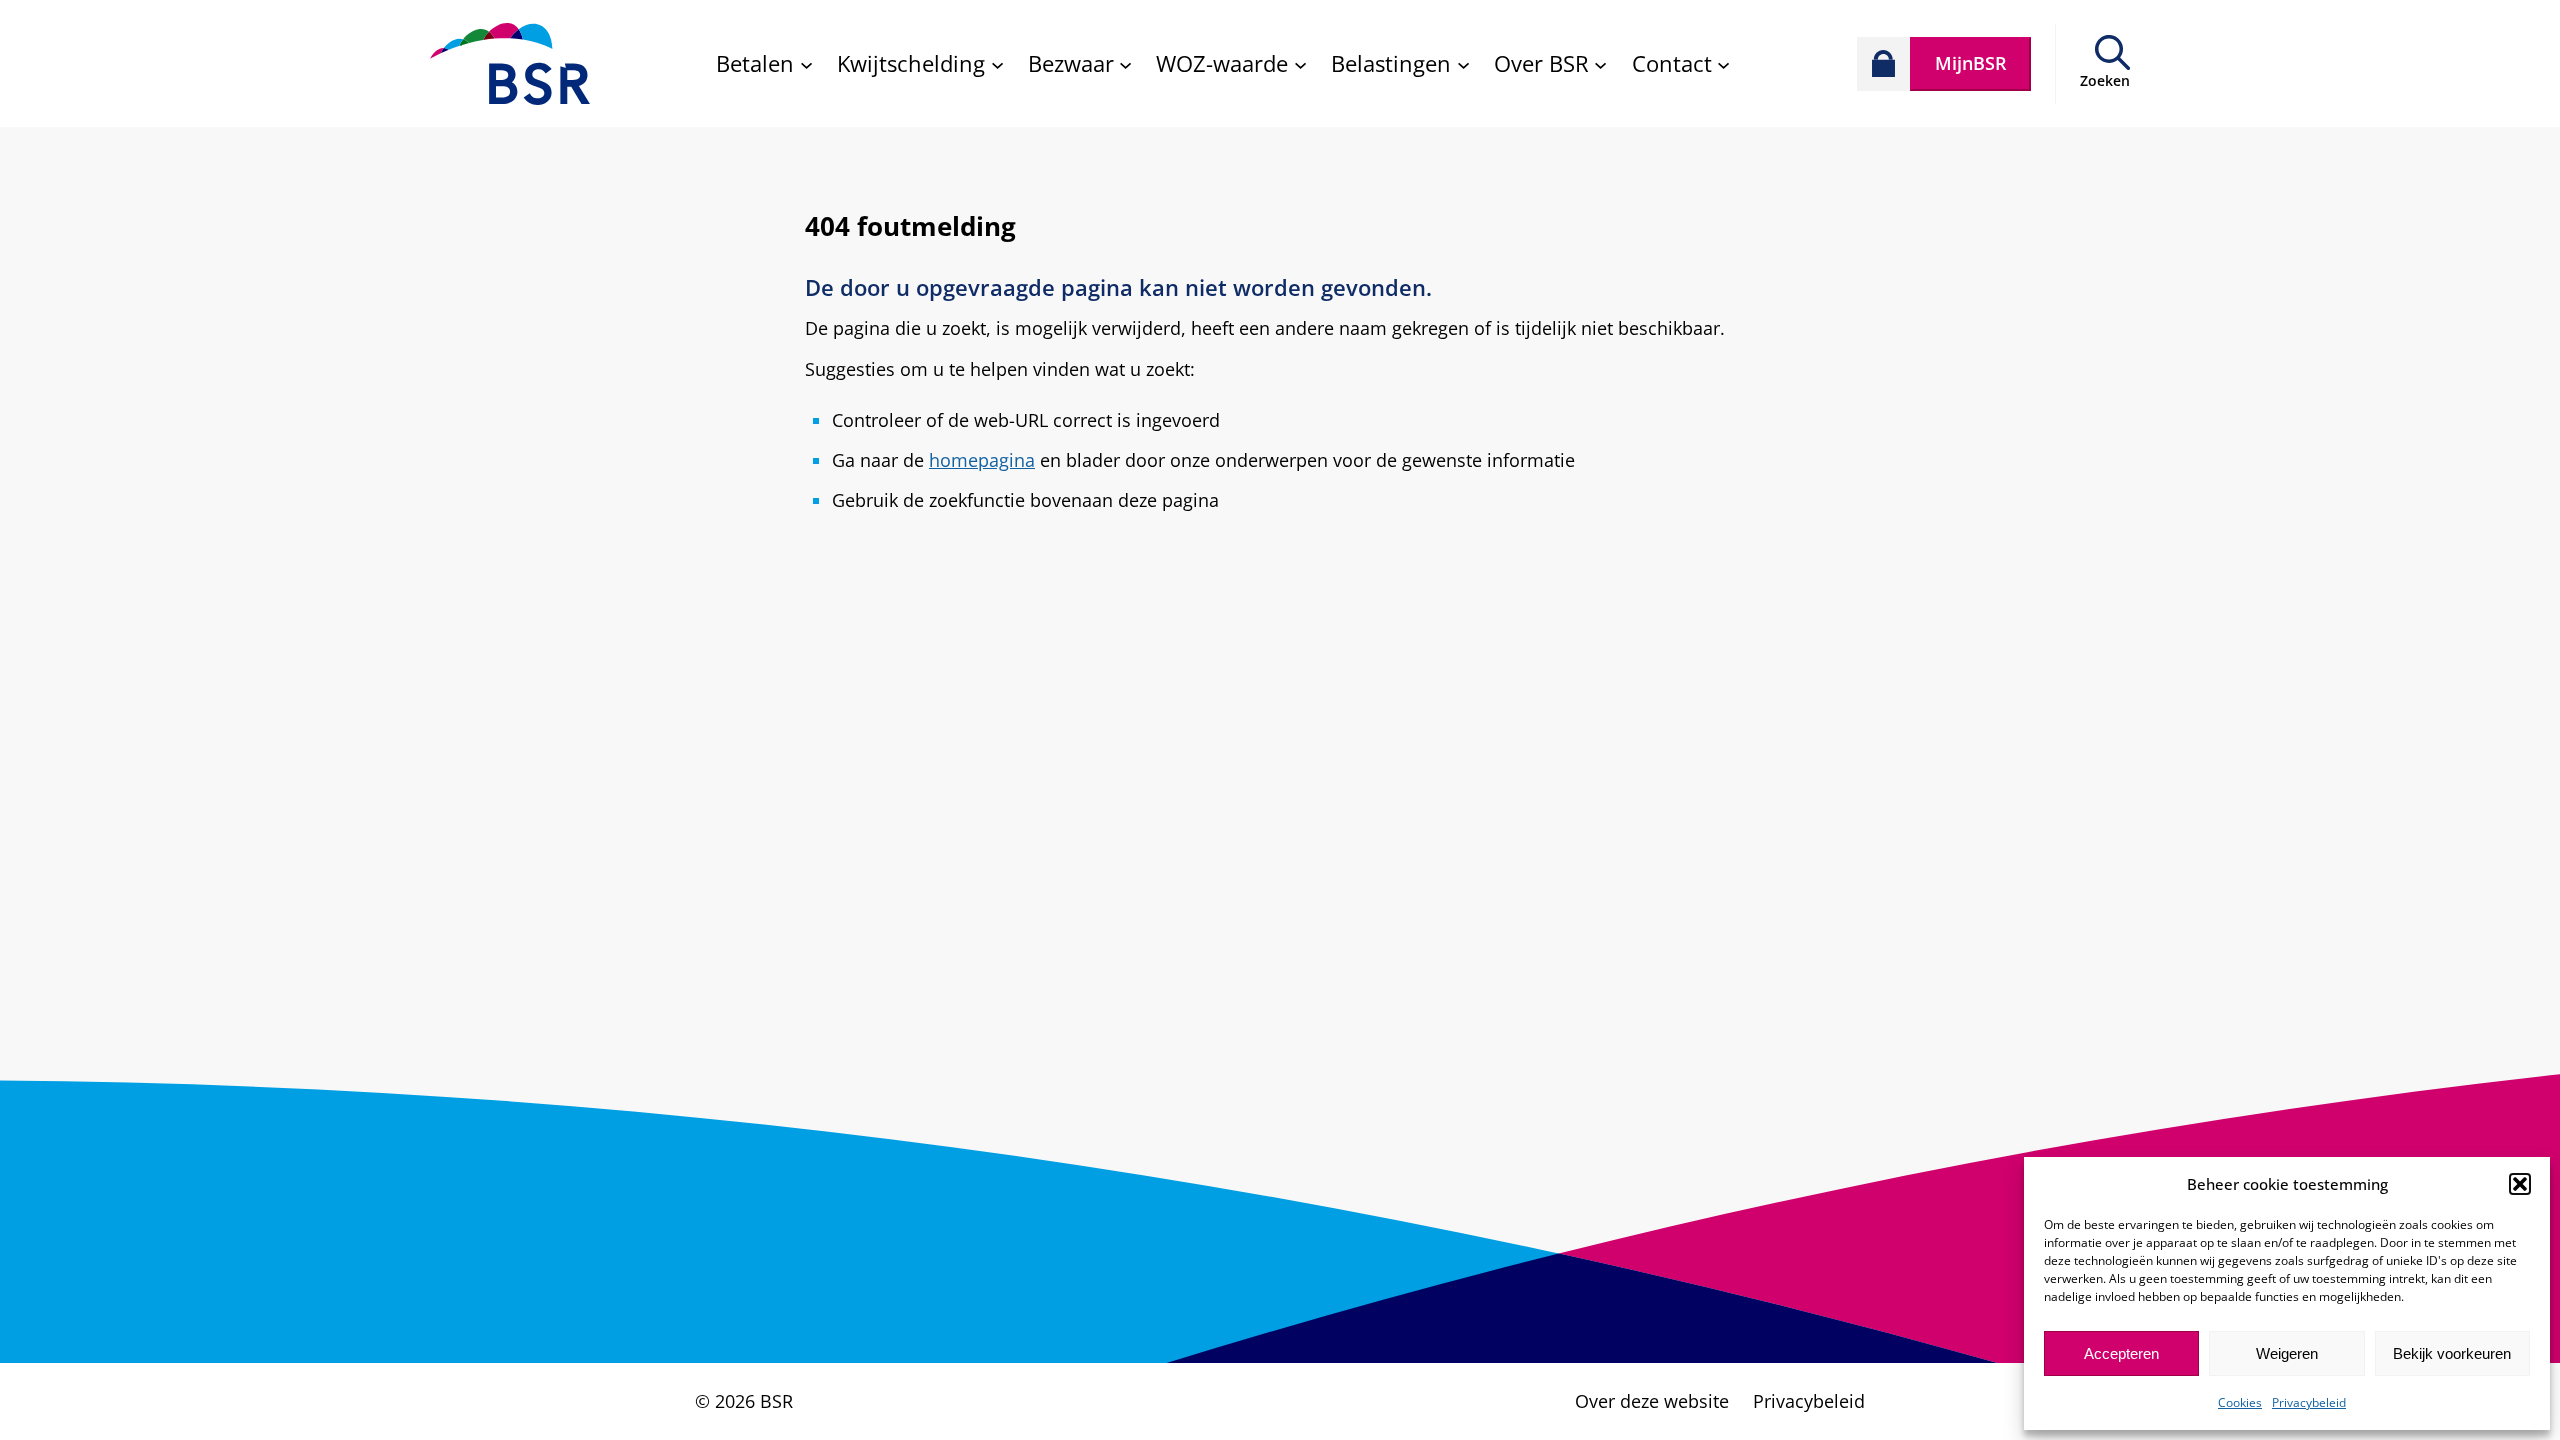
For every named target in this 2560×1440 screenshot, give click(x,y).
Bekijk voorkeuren (2452, 1353)
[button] (2520, 1184)
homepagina (982, 460)
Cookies (2240, 1402)
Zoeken (2105, 80)
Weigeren (2287, 1353)
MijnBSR (1971, 63)
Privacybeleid (2309, 1402)
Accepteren (2121, 1353)
